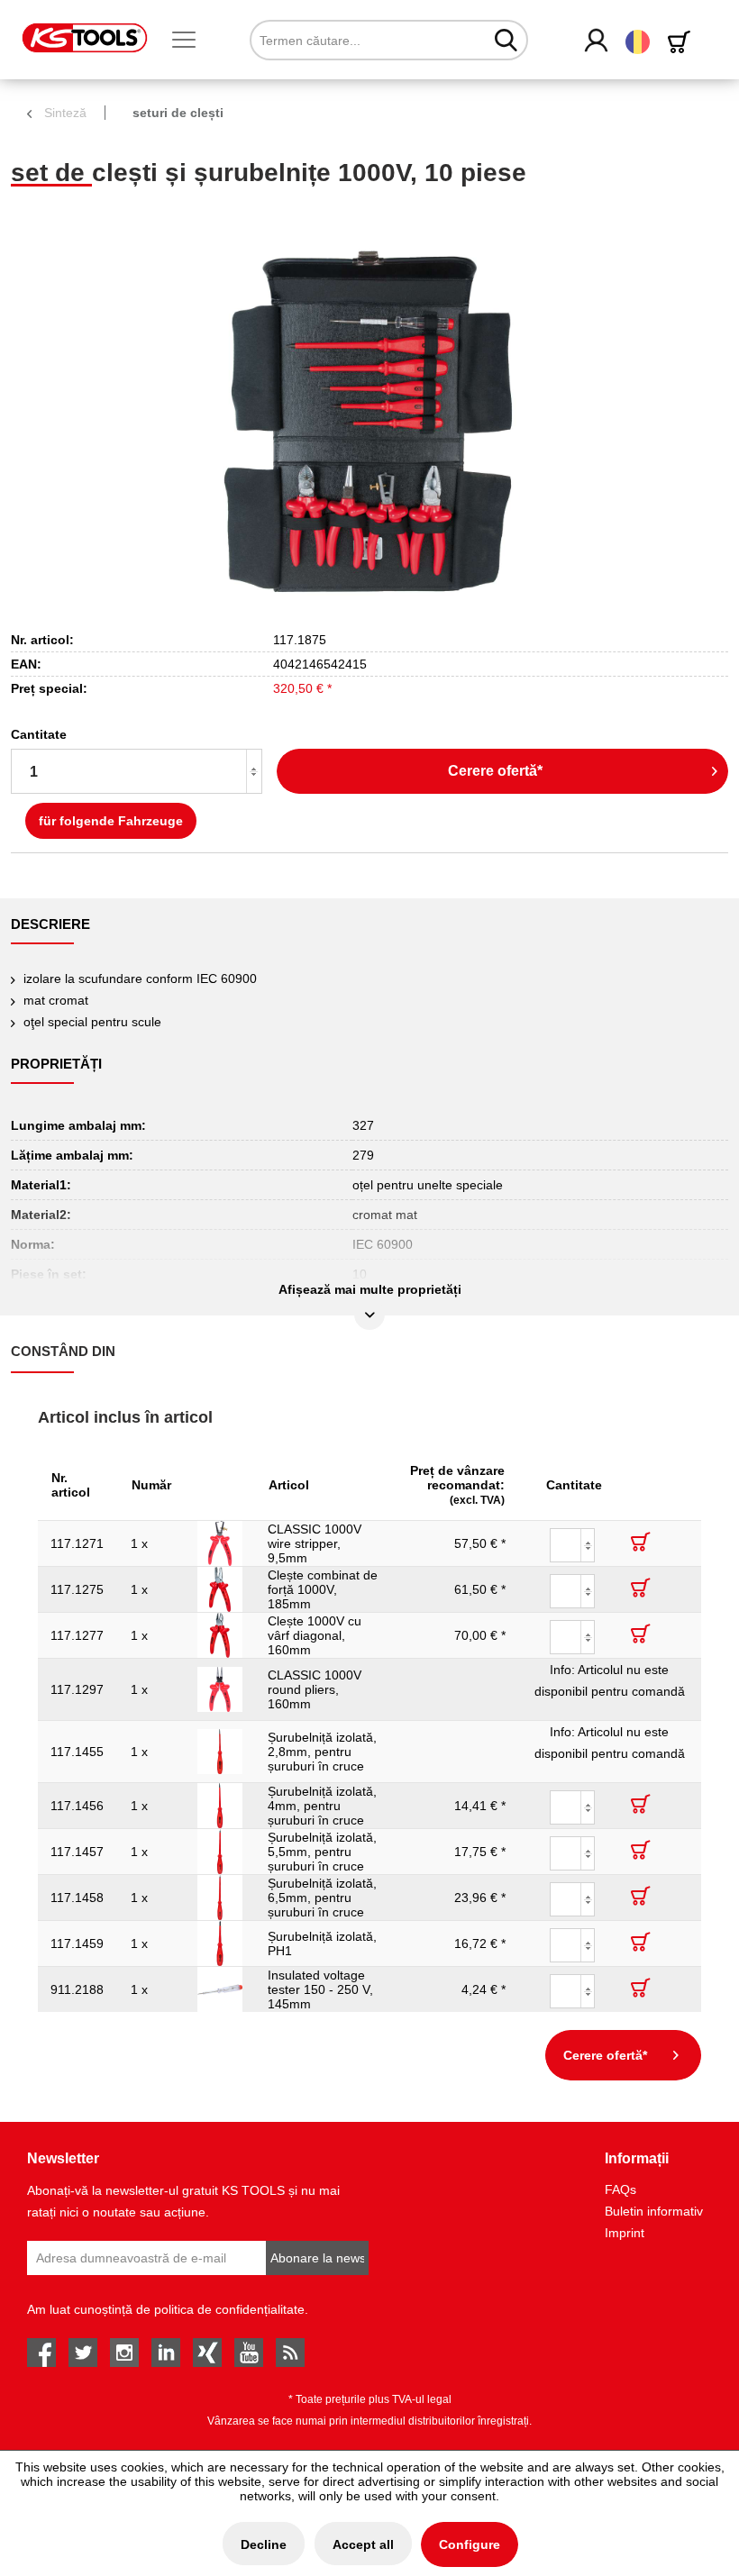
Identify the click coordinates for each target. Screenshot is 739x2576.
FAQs (620, 2189)
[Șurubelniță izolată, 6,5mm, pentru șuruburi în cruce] (220, 1898)
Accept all (363, 2544)
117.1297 (77, 1689)
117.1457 (77, 1852)
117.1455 (77, 1752)
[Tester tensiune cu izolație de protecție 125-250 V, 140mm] (220, 1989)
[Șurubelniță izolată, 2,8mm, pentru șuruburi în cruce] (220, 1752)
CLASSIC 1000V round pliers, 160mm (315, 1689)
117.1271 (77, 1543)
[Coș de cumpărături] (682, 42)
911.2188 (77, 1989)
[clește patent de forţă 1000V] (220, 1589)
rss (290, 2353)
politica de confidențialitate (229, 2309)
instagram (124, 2353)
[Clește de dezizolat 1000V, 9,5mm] (220, 1543)
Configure (470, 2544)
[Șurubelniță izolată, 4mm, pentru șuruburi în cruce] (220, 1806)
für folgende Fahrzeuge (111, 821)
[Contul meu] (597, 41)
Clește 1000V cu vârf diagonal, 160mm (315, 1635)
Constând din (63, 1351)
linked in (166, 2353)
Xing (207, 2353)
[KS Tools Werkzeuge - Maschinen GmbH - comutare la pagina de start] (85, 38)
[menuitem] (191, 41)
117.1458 (77, 1898)
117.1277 (77, 1635)
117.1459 (77, 1943)
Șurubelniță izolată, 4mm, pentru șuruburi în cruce (322, 1806)
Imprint (625, 2233)
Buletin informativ (654, 2211)
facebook (41, 2353)
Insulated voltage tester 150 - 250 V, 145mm (320, 1989)
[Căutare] (506, 40)
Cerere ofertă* (495, 771)
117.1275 (77, 1589)
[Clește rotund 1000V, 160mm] (220, 1689)
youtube (249, 2353)
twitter (83, 2353)
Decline (264, 2544)
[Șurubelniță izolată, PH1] (220, 1943)
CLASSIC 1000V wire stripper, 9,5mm (315, 1543)
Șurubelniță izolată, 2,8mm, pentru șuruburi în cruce (322, 1752)
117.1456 (77, 1806)
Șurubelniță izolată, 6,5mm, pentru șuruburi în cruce (322, 1898)
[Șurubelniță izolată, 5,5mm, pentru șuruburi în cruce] (220, 1852)
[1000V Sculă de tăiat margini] (220, 1635)
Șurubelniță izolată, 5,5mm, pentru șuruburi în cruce (322, 1852)
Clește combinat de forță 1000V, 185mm (323, 1589)
